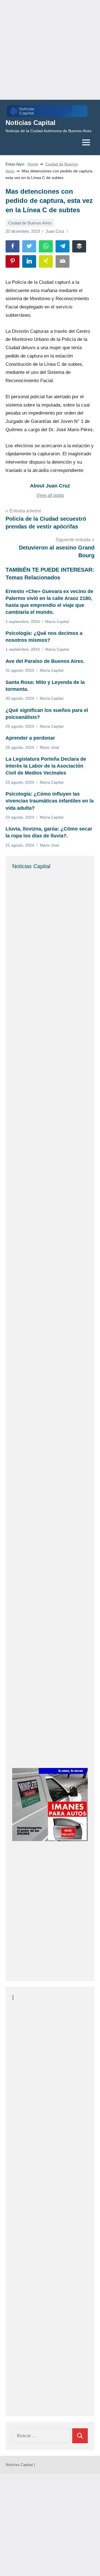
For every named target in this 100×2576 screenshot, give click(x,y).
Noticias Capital (31, 123)
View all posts (50, 495)
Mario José (49, 747)
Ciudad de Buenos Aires (30, 223)
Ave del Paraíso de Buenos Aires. (45, 661)
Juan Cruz (55, 231)
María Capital (57, 622)
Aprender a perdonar (30, 738)
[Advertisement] (50, 50)
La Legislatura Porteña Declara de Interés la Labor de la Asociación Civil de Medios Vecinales (46, 766)
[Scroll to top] (89, 2565)
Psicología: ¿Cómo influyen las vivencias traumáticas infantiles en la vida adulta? (50, 801)
